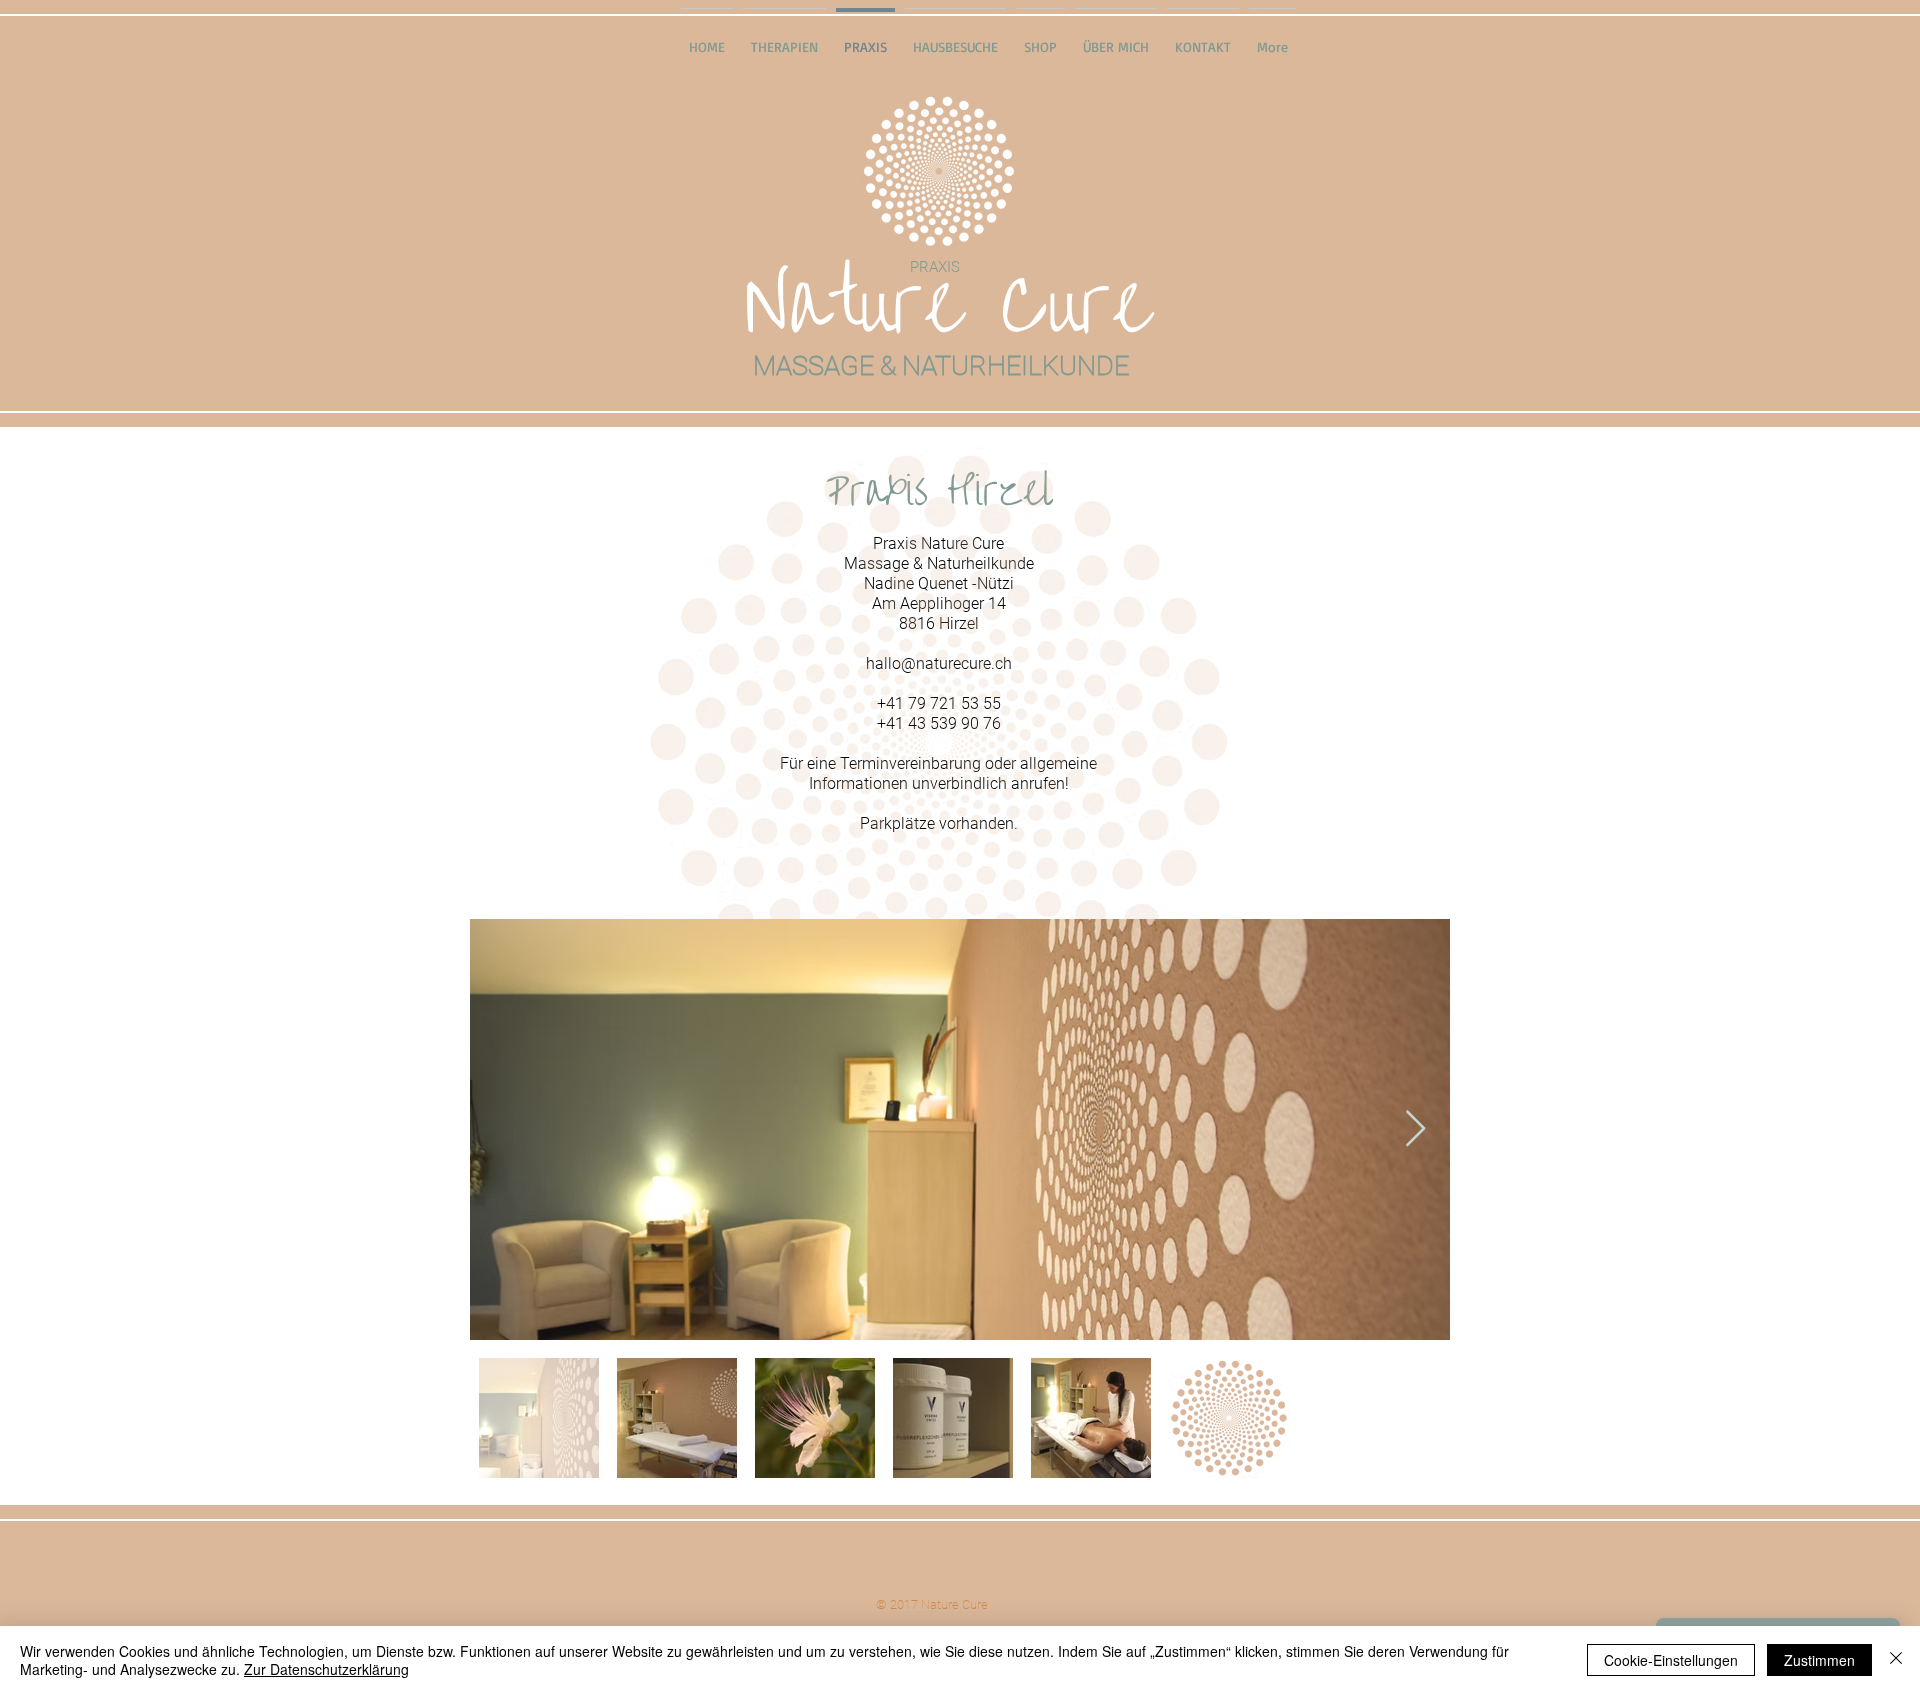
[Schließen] (1896, 1660)
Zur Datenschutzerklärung (326, 1669)
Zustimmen (1819, 1660)
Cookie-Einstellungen (1671, 1660)
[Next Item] (1415, 1129)
